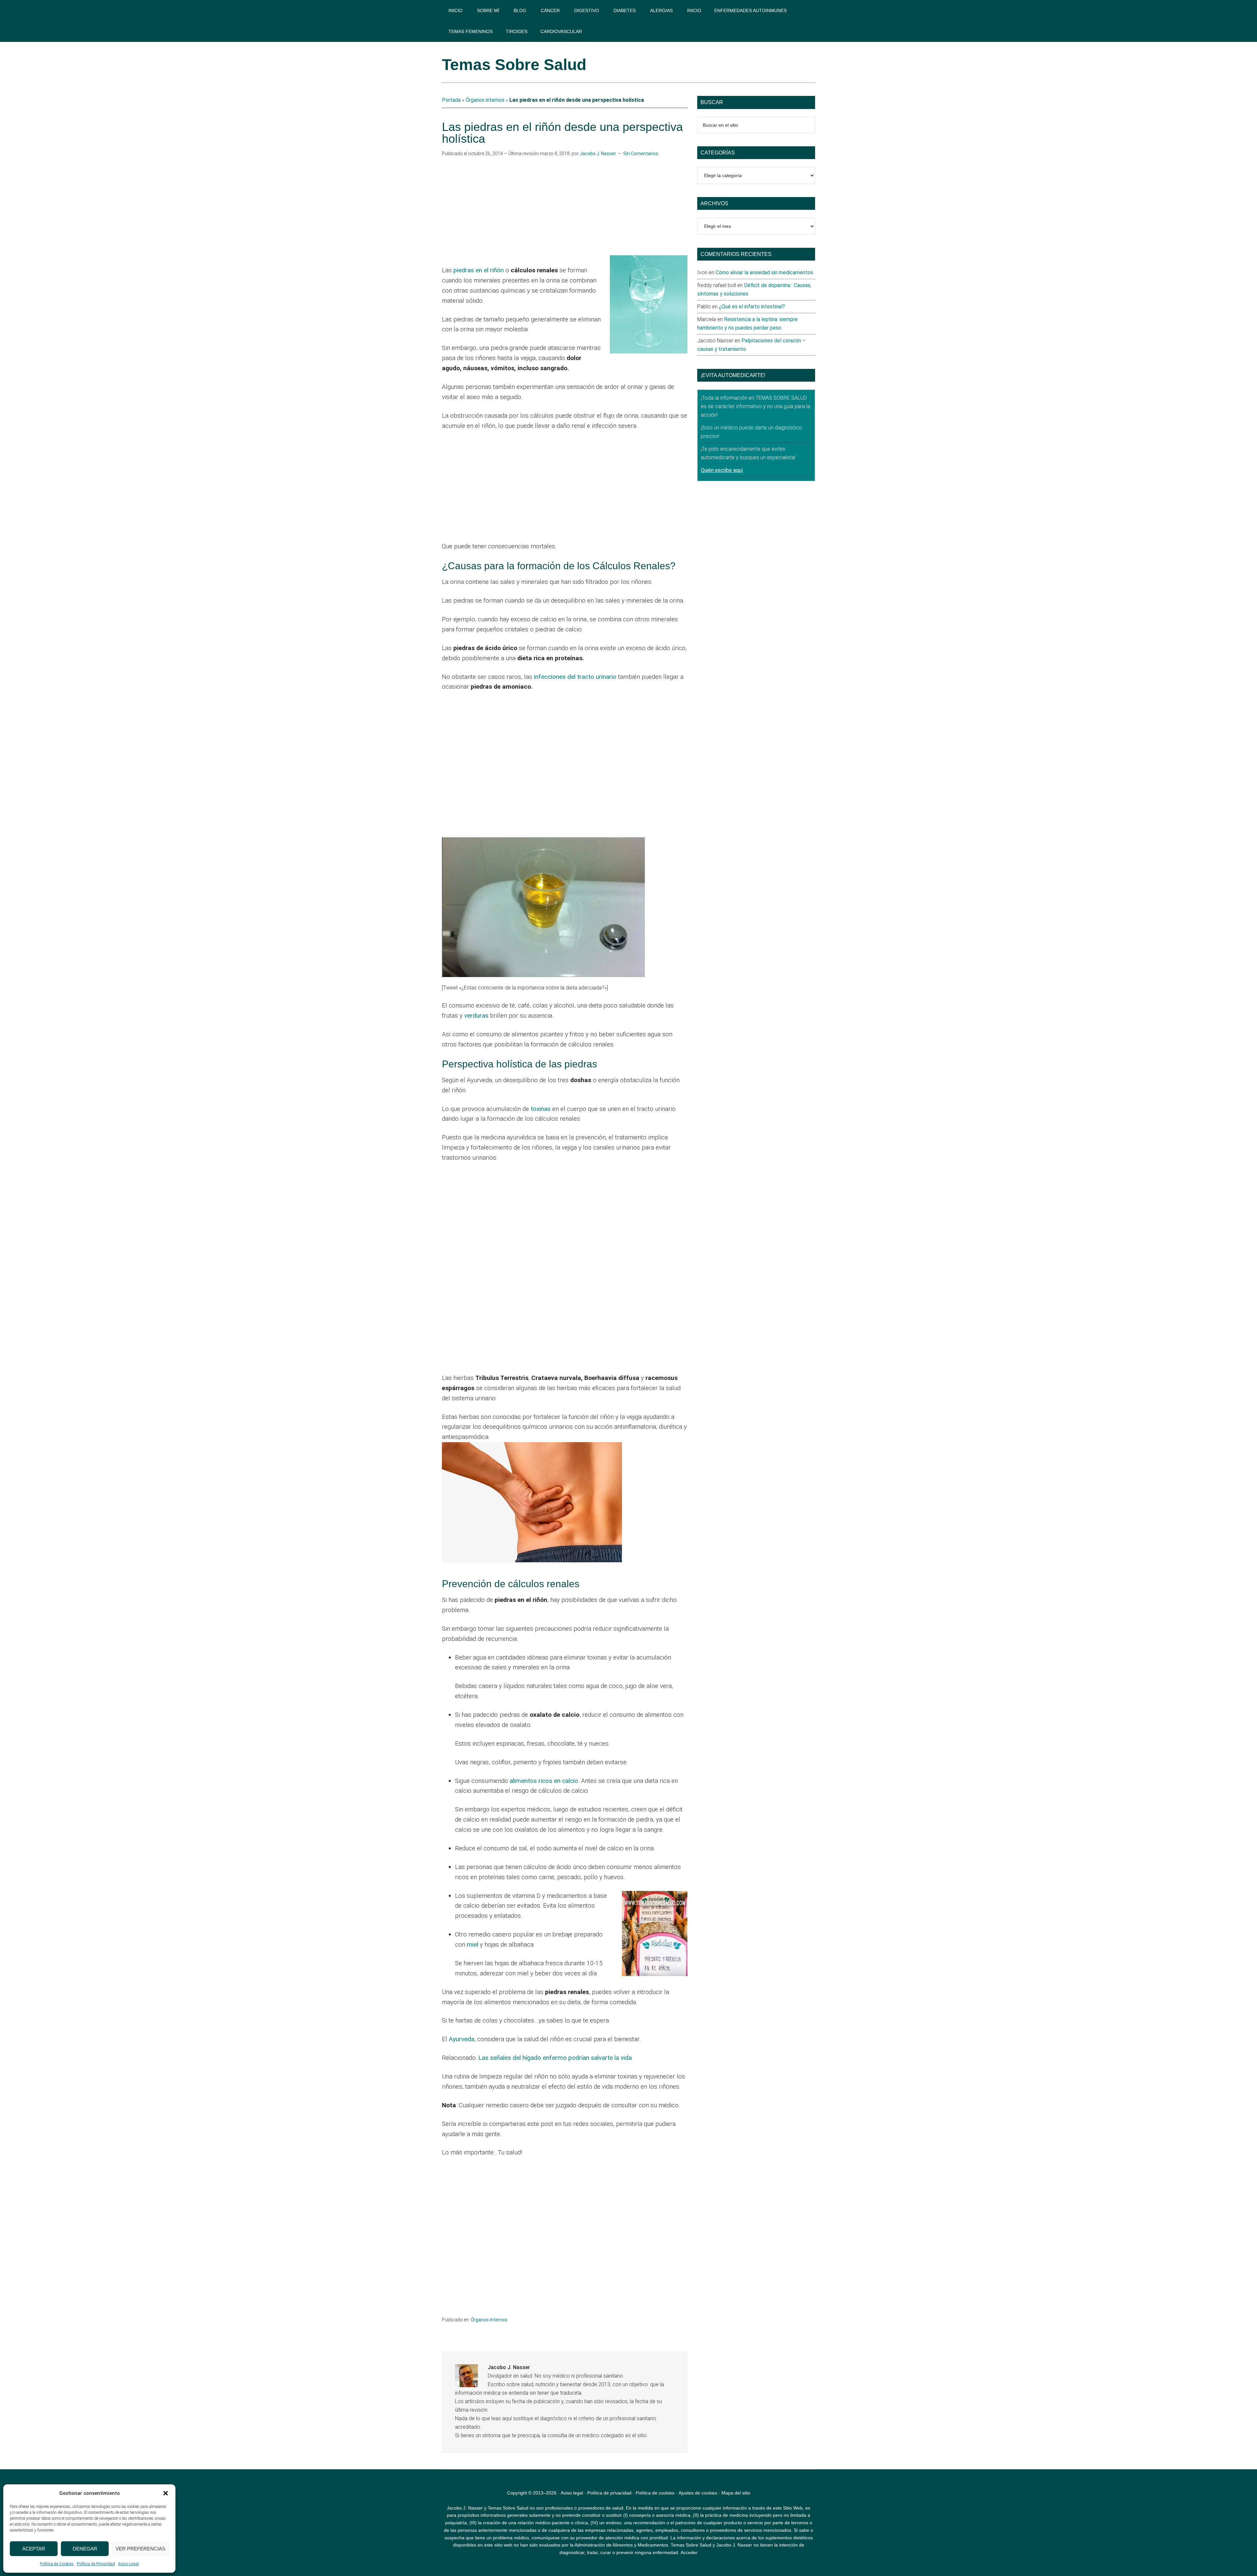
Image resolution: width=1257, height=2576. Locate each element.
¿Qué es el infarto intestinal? (752, 307)
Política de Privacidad (96, 2564)
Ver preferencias (140, 2549)
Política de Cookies (57, 2564)
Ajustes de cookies (698, 2493)
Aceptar (34, 2549)
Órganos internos (485, 100)
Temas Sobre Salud (514, 65)
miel (473, 1944)
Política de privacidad (609, 2493)
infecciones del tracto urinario (574, 677)
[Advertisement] (565, 207)
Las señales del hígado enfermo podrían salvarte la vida (555, 2058)
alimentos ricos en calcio (544, 1781)
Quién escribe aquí (722, 470)
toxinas (541, 1109)
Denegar (85, 2549)
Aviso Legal (128, 2564)
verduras (476, 1016)
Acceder (689, 2552)
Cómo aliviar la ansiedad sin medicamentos (764, 272)
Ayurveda (462, 2039)
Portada (451, 100)
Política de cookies (655, 2493)
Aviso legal (572, 2493)
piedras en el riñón (479, 270)
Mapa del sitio (736, 2493)
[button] (166, 2493)
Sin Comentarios (641, 154)
